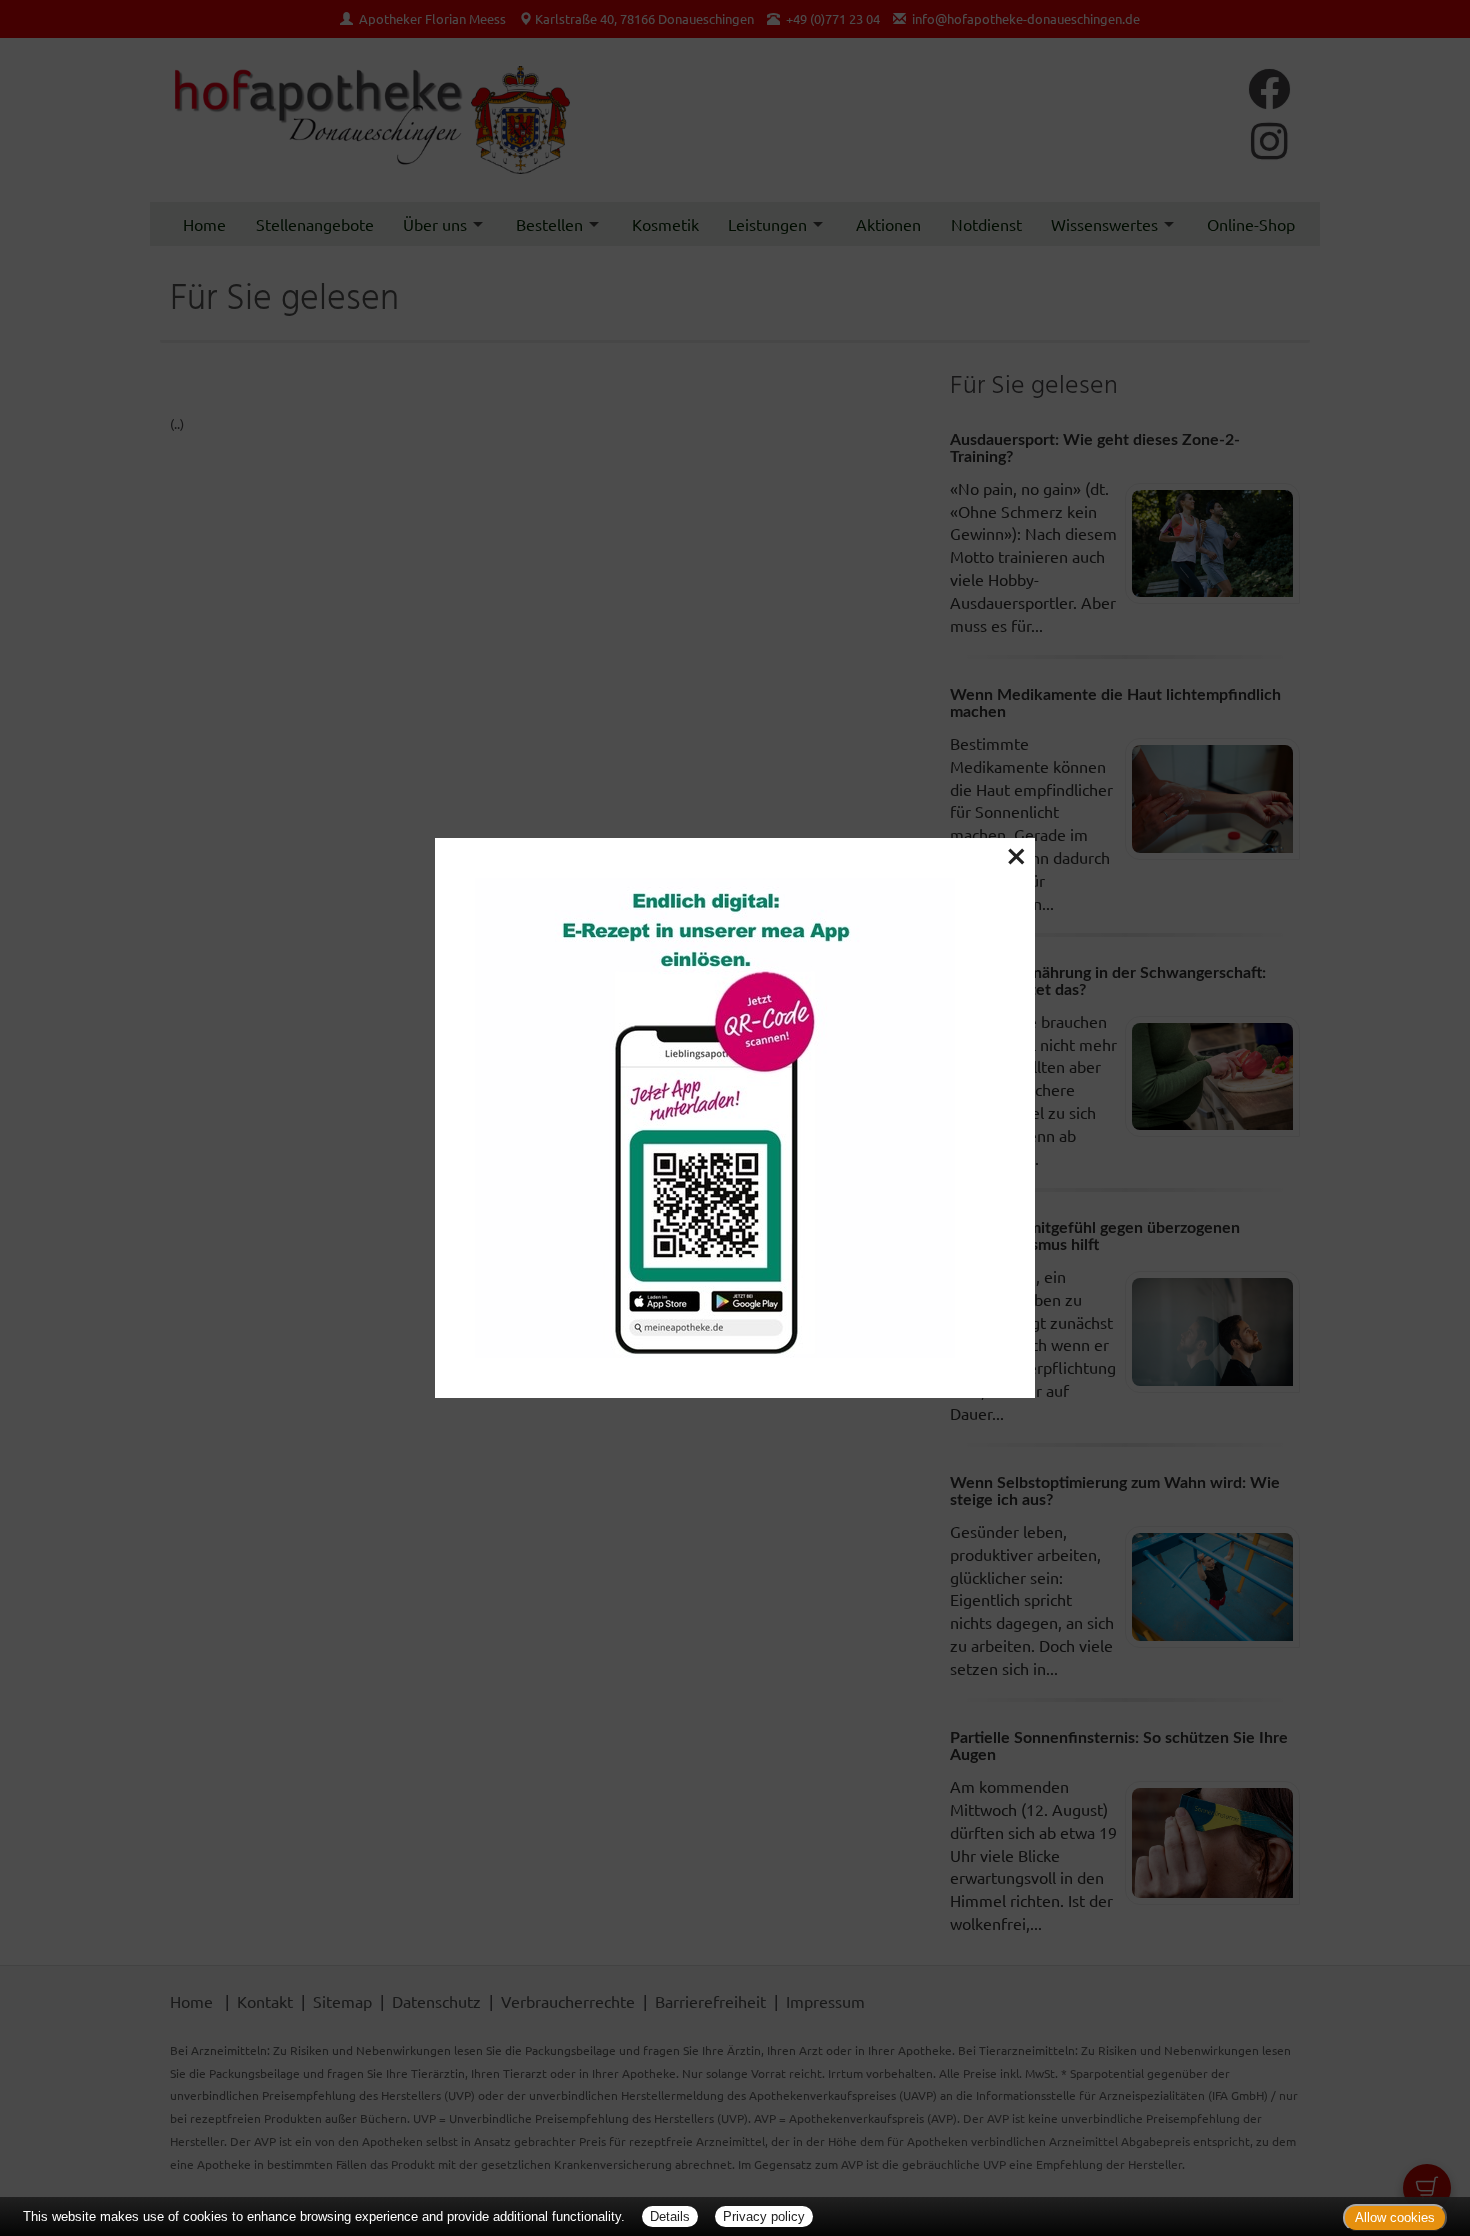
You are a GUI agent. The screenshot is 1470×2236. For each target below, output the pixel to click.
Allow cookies (1395, 2217)
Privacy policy (764, 2216)
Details (670, 2216)
